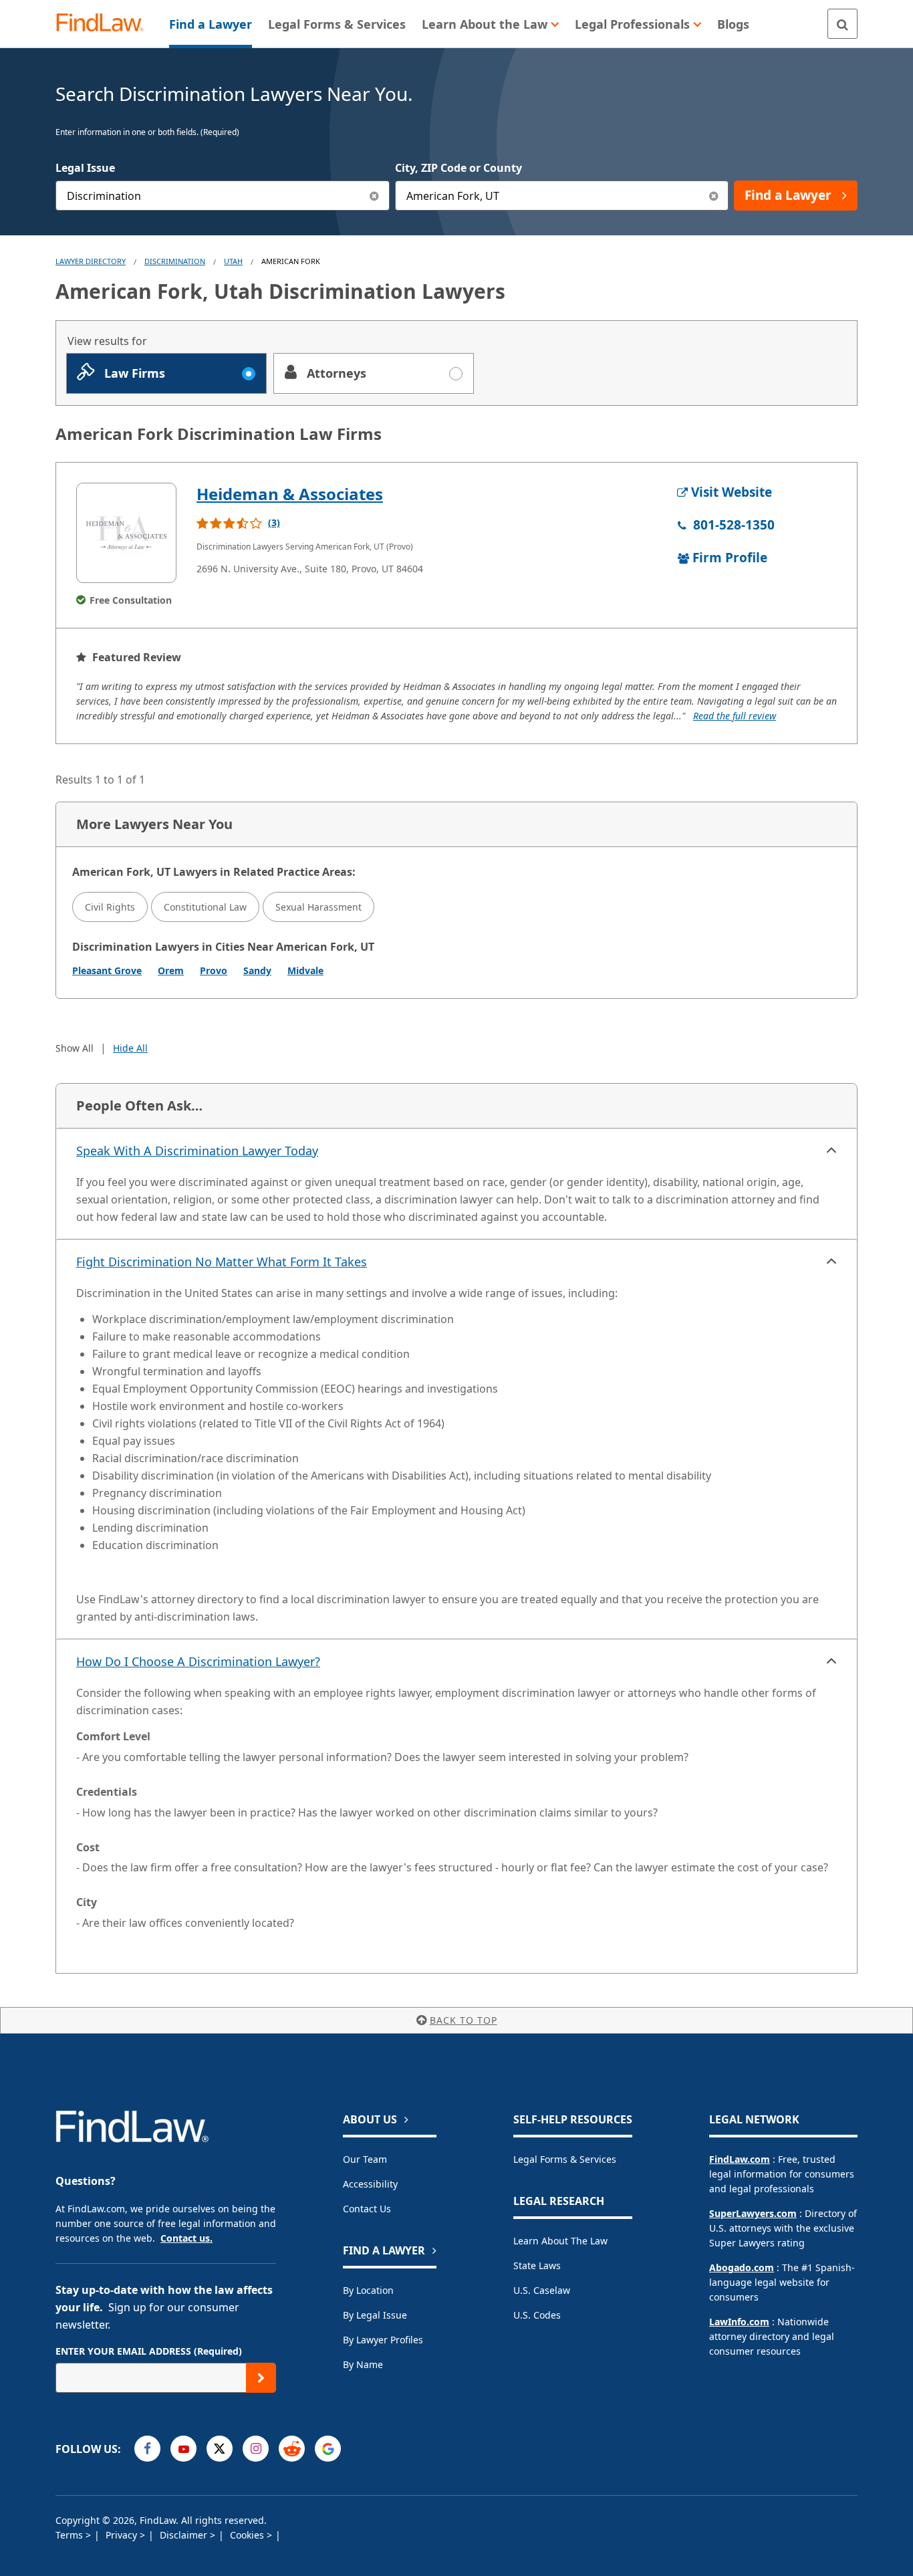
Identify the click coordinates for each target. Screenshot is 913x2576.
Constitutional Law (205, 907)
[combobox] (223, 196)
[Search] (842, 24)
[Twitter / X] (220, 2449)
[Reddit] (292, 2449)
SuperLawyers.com (753, 2213)
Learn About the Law (560, 2241)
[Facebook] (147, 2449)
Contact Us (367, 2209)
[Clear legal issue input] (375, 196)
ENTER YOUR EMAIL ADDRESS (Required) (149, 2351)
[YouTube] (183, 2449)
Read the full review (735, 716)
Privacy (123, 2535)
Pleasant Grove (107, 970)
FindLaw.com (740, 2159)
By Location (368, 2290)
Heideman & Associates (290, 494)
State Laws (537, 2265)
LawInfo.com (739, 2322)
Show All (75, 1048)
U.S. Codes (537, 2315)
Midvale (305, 970)
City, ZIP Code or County (459, 168)
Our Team (365, 2159)
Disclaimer (185, 2535)
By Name (363, 2364)
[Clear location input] (713, 196)
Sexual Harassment (318, 907)
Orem (171, 970)
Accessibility (370, 2184)
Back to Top (464, 2020)
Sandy (257, 970)
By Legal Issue (375, 2315)
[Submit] (261, 2378)
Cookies (248, 2535)
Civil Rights (110, 907)
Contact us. (186, 2238)
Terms (71, 2535)
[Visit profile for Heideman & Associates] (126, 533)
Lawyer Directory (91, 261)
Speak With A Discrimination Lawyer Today (197, 1151)
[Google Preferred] (328, 2449)
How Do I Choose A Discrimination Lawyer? (198, 1661)
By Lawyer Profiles (383, 2340)
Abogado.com (742, 2267)
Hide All (130, 1048)
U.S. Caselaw (542, 2290)
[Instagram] (256, 2449)
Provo (214, 970)
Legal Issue (85, 168)
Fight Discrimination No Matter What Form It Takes (222, 1262)
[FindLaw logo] (105, 24)
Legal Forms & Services (565, 2159)
